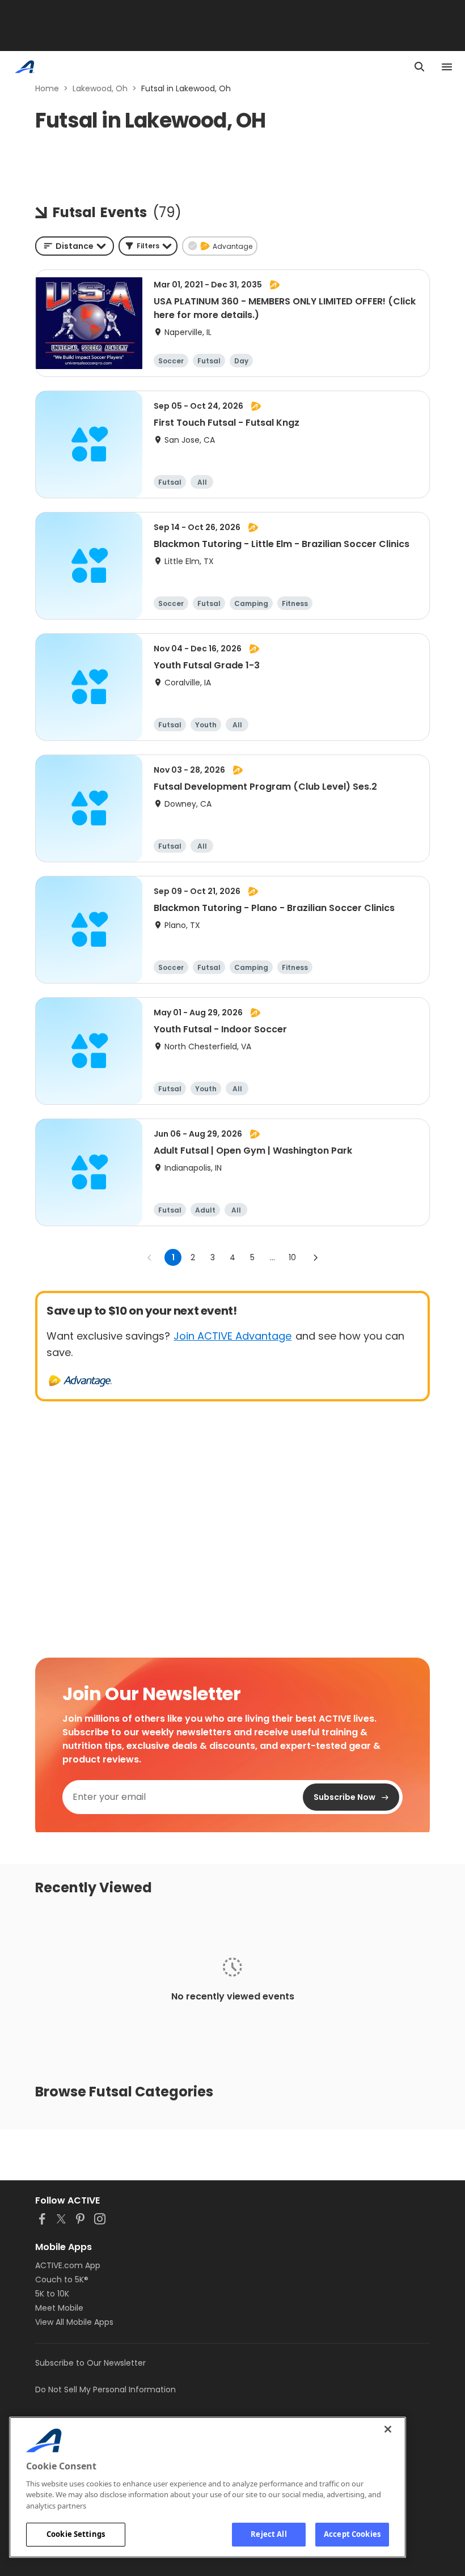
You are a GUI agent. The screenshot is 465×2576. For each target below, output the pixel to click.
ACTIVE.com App (68, 2265)
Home (47, 88)
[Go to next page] (315, 1257)
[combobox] (75, 246)
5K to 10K (52, 2294)
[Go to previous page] (150, 1257)
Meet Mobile (59, 2308)
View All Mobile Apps (74, 2322)
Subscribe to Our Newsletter (90, 2363)
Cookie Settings (76, 2534)
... (272, 1257)
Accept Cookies (352, 2534)
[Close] (388, 2429)
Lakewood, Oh (100, 88)
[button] (148, 246)
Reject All (269, 2534)
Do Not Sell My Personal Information (105, 2389)
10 (292, 1257)
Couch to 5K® (62, 2280)
